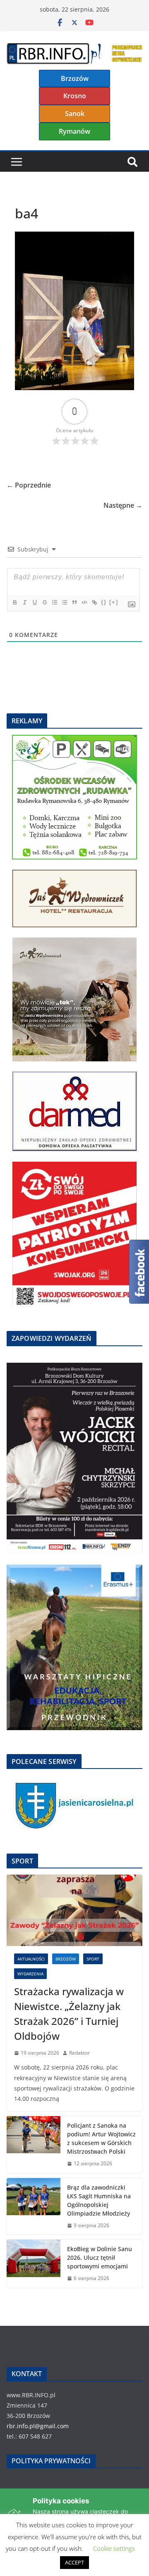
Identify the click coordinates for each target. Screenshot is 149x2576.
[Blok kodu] (84, 602)
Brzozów (75, 78)
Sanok (75, 114)
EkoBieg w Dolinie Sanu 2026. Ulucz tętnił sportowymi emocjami (100, 2258)
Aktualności (31, 1959)
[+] (114, 602)
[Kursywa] (24, 602)
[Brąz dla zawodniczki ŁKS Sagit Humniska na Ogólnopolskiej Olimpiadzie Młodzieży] (34, 2207)
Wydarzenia (30, 1974)
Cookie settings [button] (114, 2548)
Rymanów (74, 131)
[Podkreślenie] (34, 602)
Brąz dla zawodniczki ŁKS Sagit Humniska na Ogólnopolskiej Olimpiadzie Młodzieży (99, 2200)
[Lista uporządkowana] (54, 602)
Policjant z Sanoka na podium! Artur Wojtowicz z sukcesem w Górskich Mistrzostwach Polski (101, 2138)
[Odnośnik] (94, 602)
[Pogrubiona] (14, 602)
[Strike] (44, 602)
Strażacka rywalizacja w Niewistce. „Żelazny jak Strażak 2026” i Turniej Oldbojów (69, 2014)
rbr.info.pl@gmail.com (38, 2426)
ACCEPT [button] (74, 2562)
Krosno (75, 96)
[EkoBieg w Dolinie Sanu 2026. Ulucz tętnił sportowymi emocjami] (34, 2264)
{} (104, 602)
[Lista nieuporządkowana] (64, 602)
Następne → (123, 505)
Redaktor (79, 2053)
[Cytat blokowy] (74, 602)
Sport (93, 1959)
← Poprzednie (29, 485)
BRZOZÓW (66, 1959)
